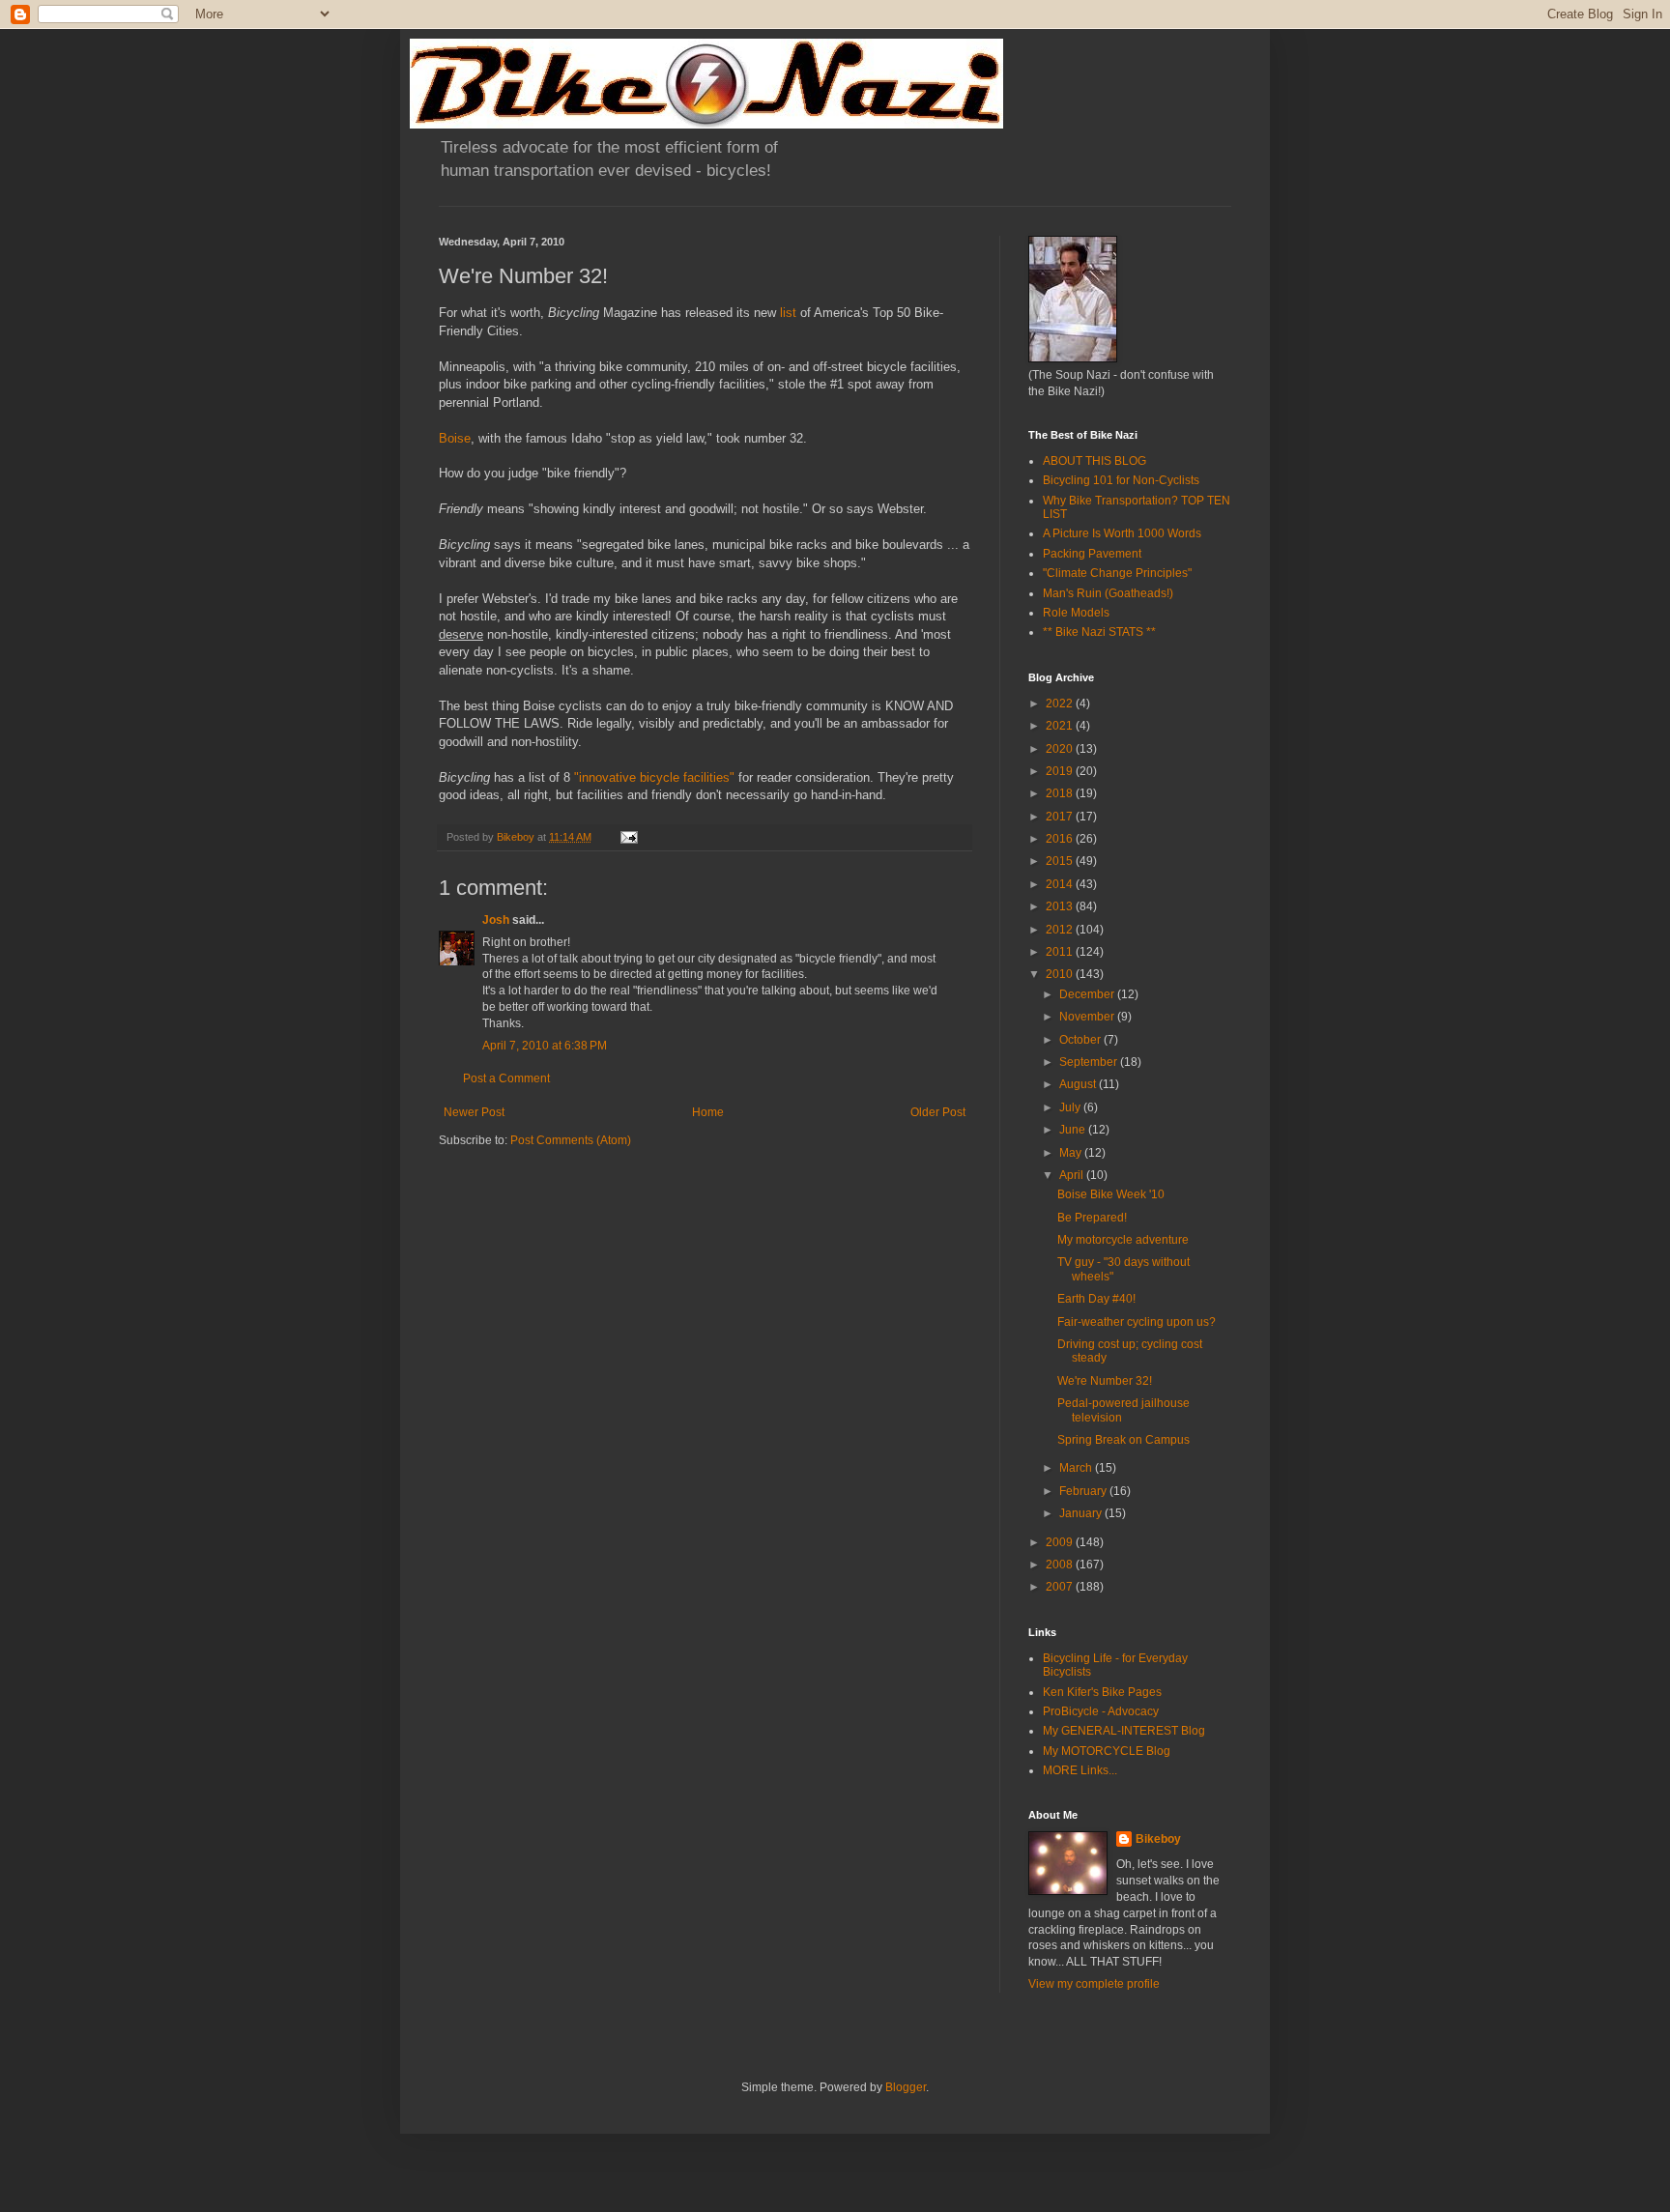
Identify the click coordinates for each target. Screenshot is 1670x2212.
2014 (1061, 884)
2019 (1061, 771)
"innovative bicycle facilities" (654, 777)
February (1084, 1491)
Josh (496, 920)
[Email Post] (628, 837)
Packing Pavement (1092, 554)
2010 (1061, 974)
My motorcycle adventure (1123, 1240)
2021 (1061, 726)
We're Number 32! (1105, 1381)
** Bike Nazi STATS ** (1099, 632)
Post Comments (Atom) (571, 1140)
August (1079, 1084)
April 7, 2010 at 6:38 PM (545, 1046)
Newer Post (474, 1112)
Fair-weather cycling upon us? (1137, 1322)
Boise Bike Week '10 (1111, 1194)
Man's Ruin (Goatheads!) (1108, 593)
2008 (1061, 1565)
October (1081, 1040)
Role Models (1076, 613)
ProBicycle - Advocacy (1101, 1711)
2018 (1061, 793)
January (1082, 1513)
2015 (1061, 861)
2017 (1061, 817)
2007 (1061, 1587)
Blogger (906, 2087)
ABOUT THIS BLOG (1094, 461)
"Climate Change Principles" (1117, 573)
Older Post (938, 1112)
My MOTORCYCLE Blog (1107, 1751)
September (1090, 1062)
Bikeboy (1158, 1839)
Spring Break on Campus (1123, 1440)
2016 (1061, 839)
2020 (1061, 749)
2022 (1061, 704)
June (1074, 1130)
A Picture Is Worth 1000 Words (1122, 533)
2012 (1061, 930)
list (788, 313)
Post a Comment (506, 1078)
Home (708, 1112)
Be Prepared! (1092, 1218)
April (1073, 1175)
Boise (455, 438)
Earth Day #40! (1096, 1299)
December (1088, 994)
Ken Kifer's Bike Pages (1102, 1692)
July (1071, 1107)
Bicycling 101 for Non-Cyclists (1121, 480)
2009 (1061, 1542)
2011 (1061, 952)
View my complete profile (1094, 1984)
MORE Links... (1080, 1770)
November (1088, 1017)
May (1072, 1153)
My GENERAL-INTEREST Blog (1124, 1731)
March (1077, 1468)
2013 (1061, 906)
